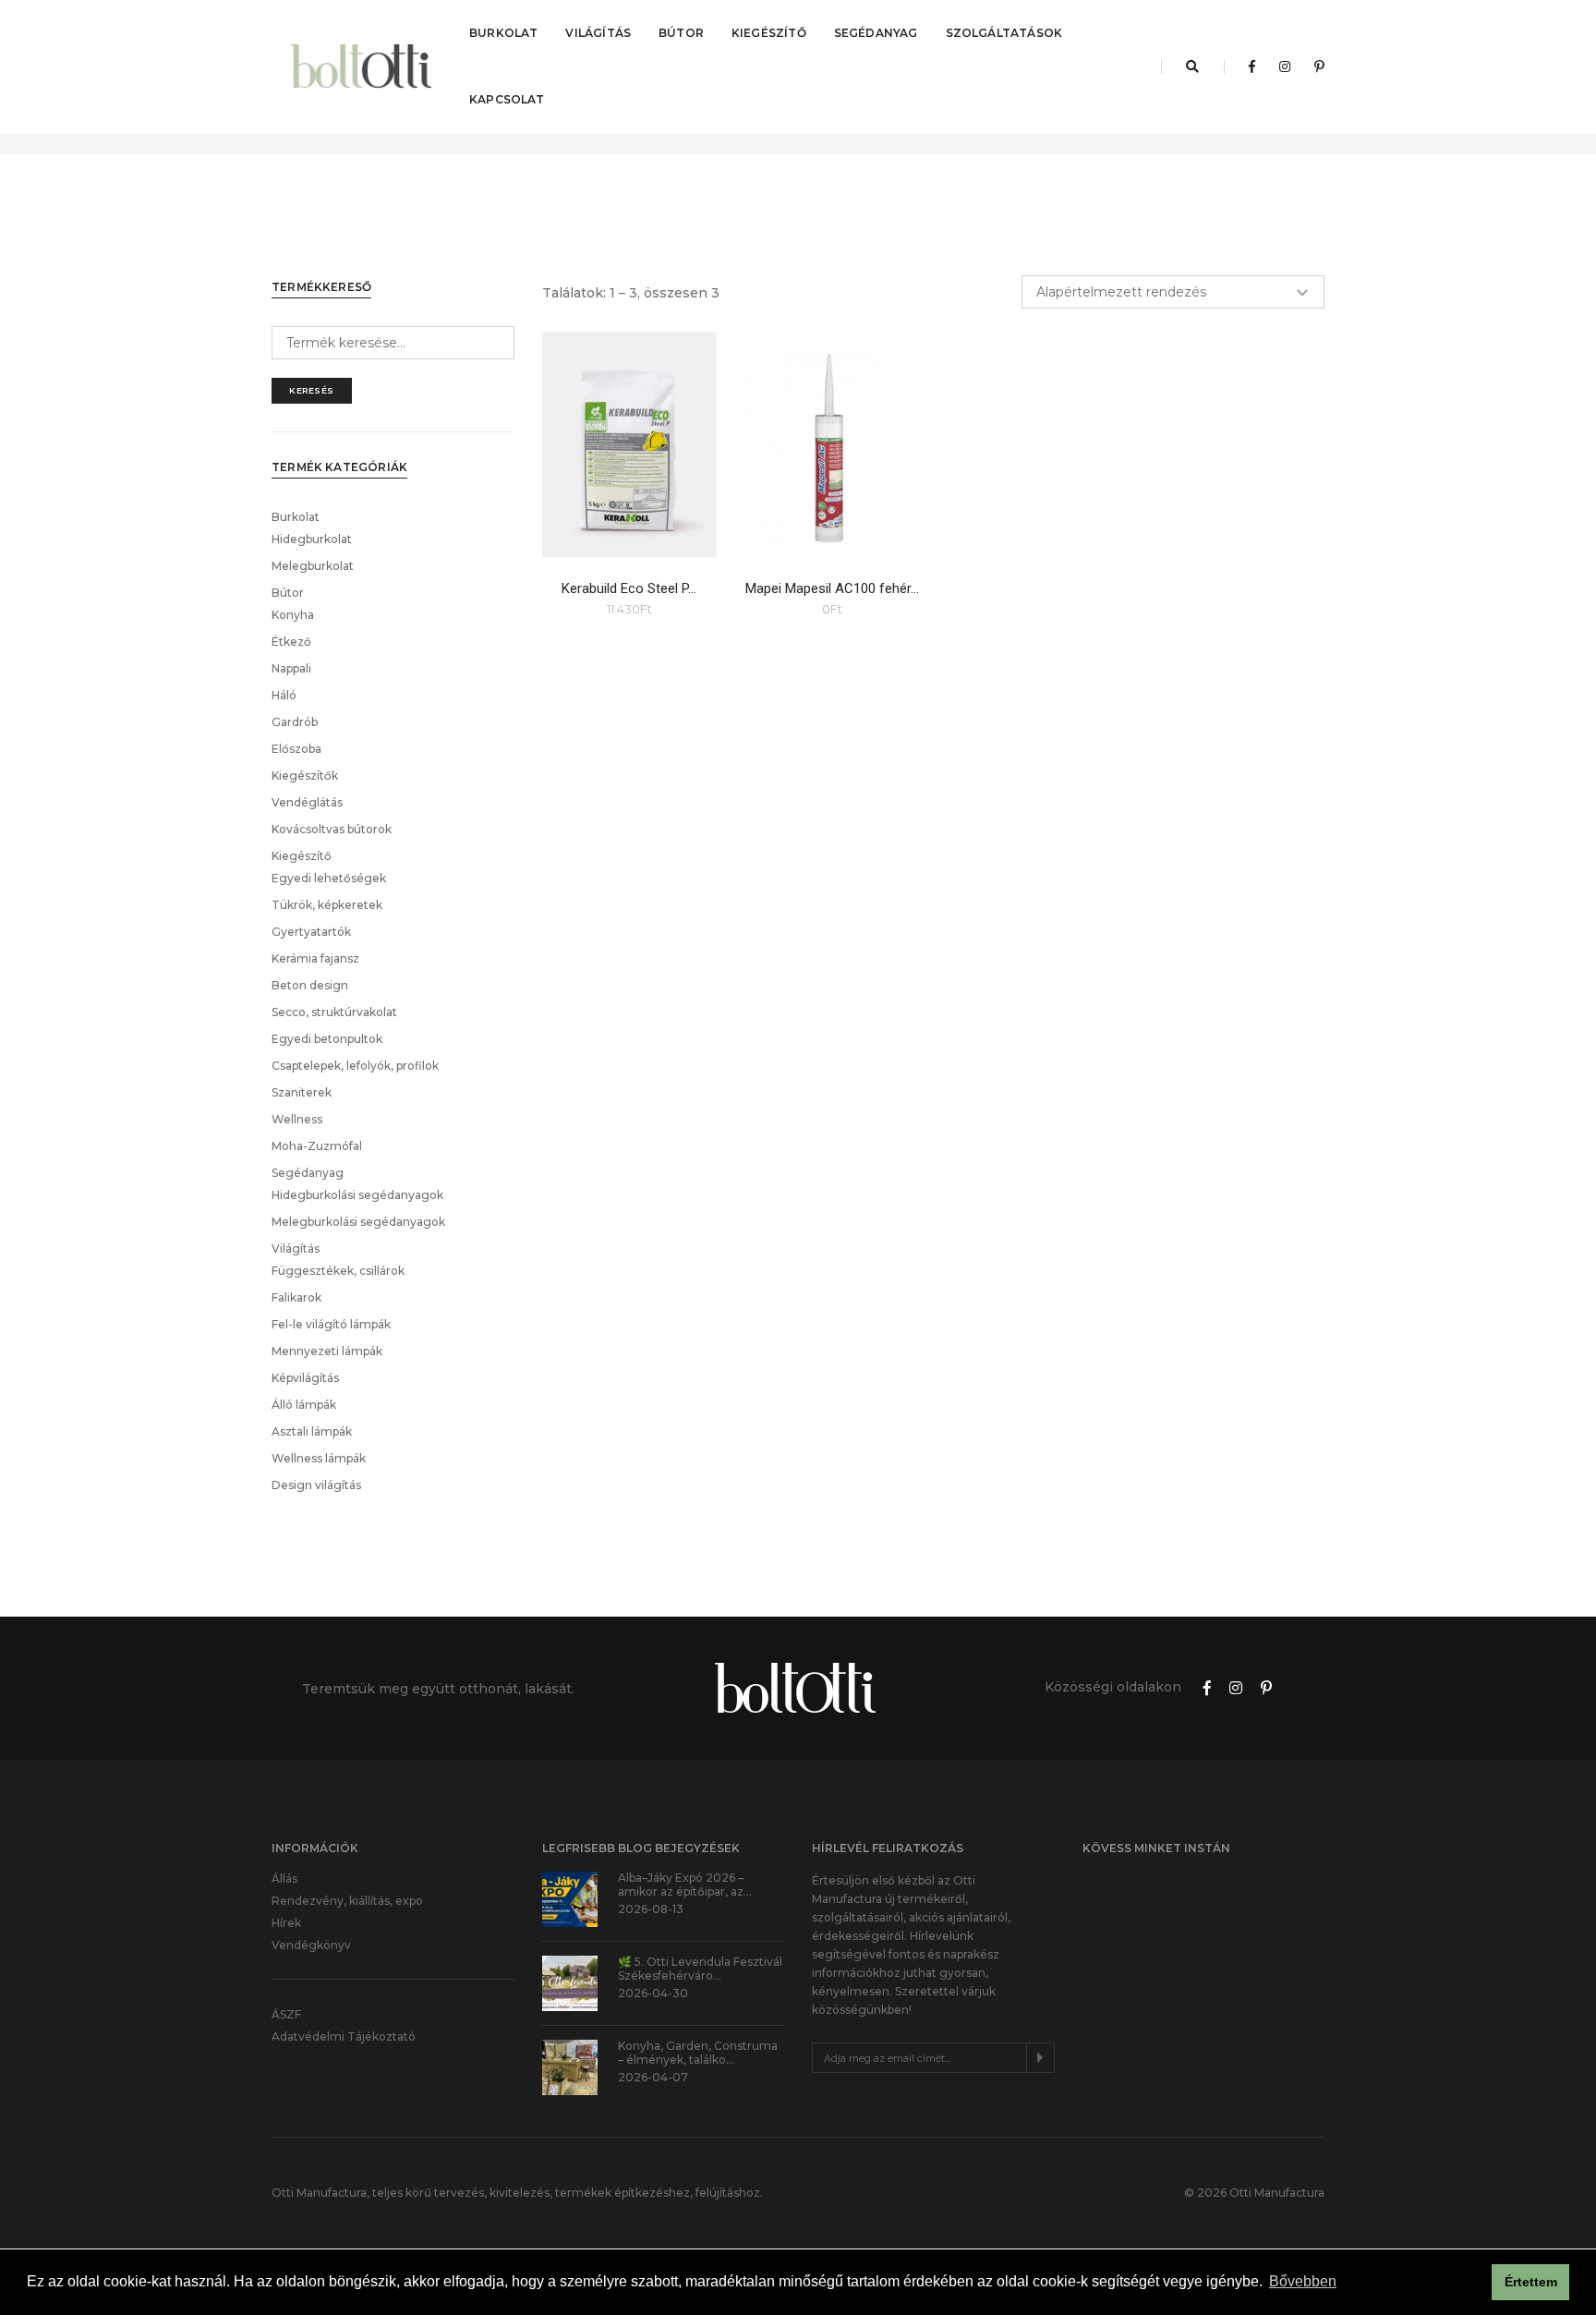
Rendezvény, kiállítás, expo (347, 1901)
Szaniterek (302, 1092)
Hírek (286, 1923)
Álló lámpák (304, 1405)
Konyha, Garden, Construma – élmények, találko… (698, 2053)
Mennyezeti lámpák (327, 1351)
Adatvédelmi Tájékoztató (344, 2036)
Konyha (293, 615)
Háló (284, 695)
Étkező (291, 642)
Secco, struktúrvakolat (334, 1012)
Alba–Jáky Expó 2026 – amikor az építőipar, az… (685, 1885)
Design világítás (316, 1485)
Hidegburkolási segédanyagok (357, 1195)
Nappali (291, 668)
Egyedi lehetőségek (329, 878)
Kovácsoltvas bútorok (332, 829)
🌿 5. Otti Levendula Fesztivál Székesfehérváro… (700, 1969)
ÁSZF (286, 2014)
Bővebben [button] (1303, 2281)
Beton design (310, 985)
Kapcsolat (507, 99)
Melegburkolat (313, 566)
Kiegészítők (305, 776)
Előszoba (296, 749)
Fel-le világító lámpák (331, 1324)
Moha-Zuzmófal (317, 1146)
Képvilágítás (305, 1378)
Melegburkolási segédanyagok (358, 1222)
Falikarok (296, 1297)
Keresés (312, 390)
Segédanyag (876, 33)
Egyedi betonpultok (327, 1039)
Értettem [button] (1531, 2282)
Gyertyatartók (311, 932)
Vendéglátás (307, 802)
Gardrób (295, 722)
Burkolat (503, 33)
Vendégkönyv (311, 1945)
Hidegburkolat (312, 539)
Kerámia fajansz (315, 958)
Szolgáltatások (1004, 33)
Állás (284, 1879)
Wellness (297, 1119)
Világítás (598, 33)
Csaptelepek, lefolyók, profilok (355, 1066)
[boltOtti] (363, 67)
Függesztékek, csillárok (338, 1271)
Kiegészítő (769, 33)
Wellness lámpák (319, 1458)
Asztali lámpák (312, 1431)
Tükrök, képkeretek (327, 905)
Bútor (681, 33)
